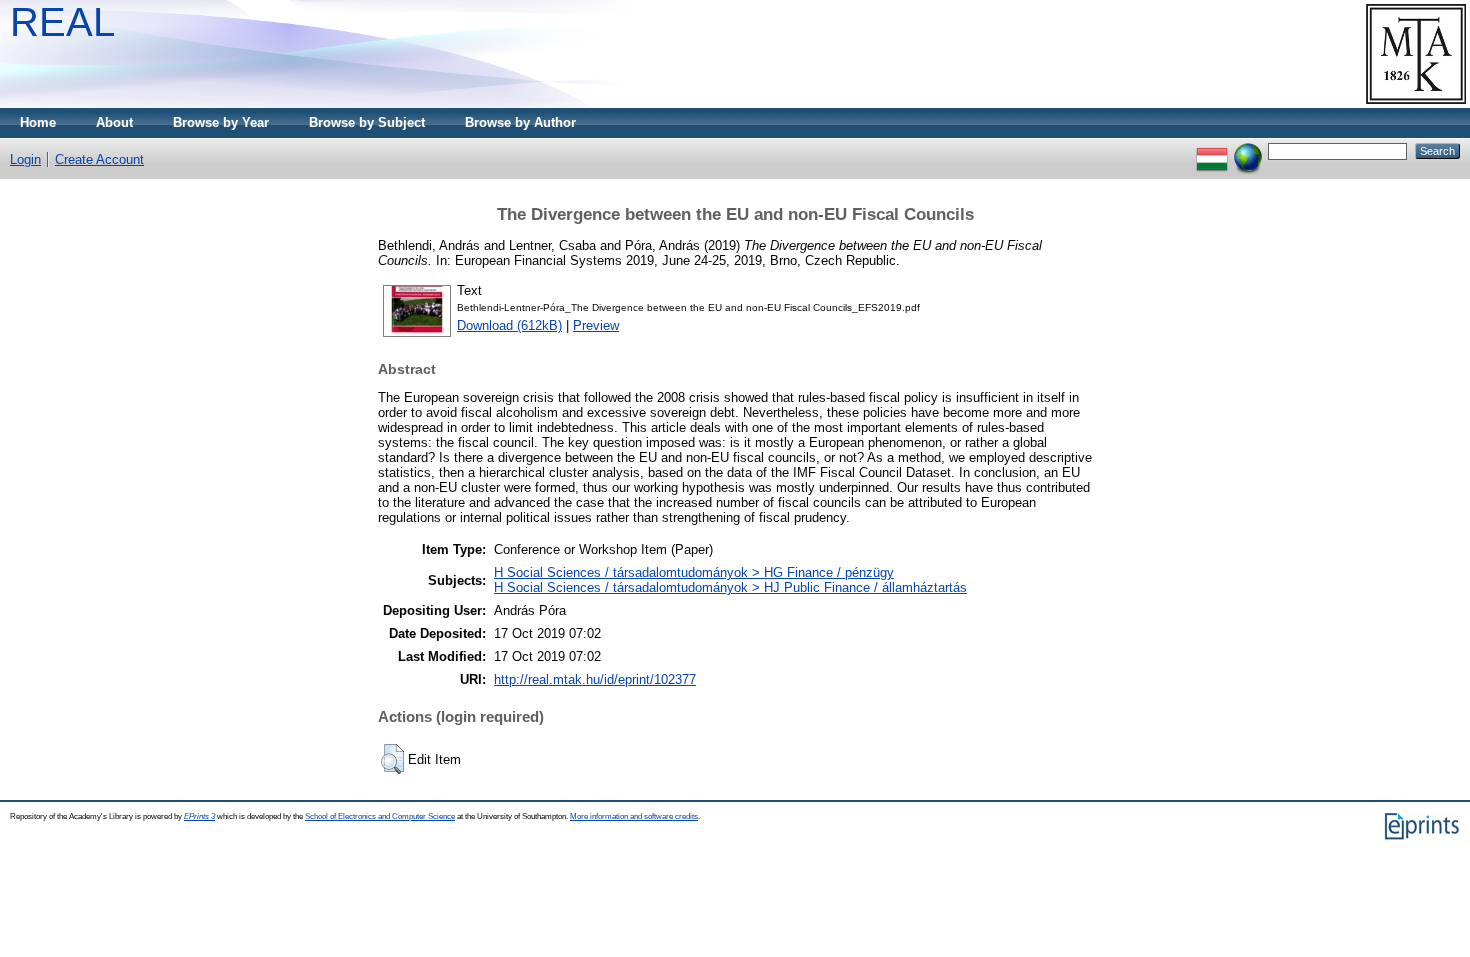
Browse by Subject (367, 122)
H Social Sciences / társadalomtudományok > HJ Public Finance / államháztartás (730, 587)
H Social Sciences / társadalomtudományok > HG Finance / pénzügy (694, 572)
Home (38, 122)
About (114, 122)
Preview (596, 325)
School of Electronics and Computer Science (380, 816)
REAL (62, 22)
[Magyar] (1212, 150)
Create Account (99, 159)
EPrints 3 (199, 816)
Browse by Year (221, 122)
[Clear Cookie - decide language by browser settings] (1248, 150)
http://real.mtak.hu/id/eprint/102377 (595, 679)
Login (25, 159)
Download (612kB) (509, 325)
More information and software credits (634, 816)
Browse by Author (520, 122)
